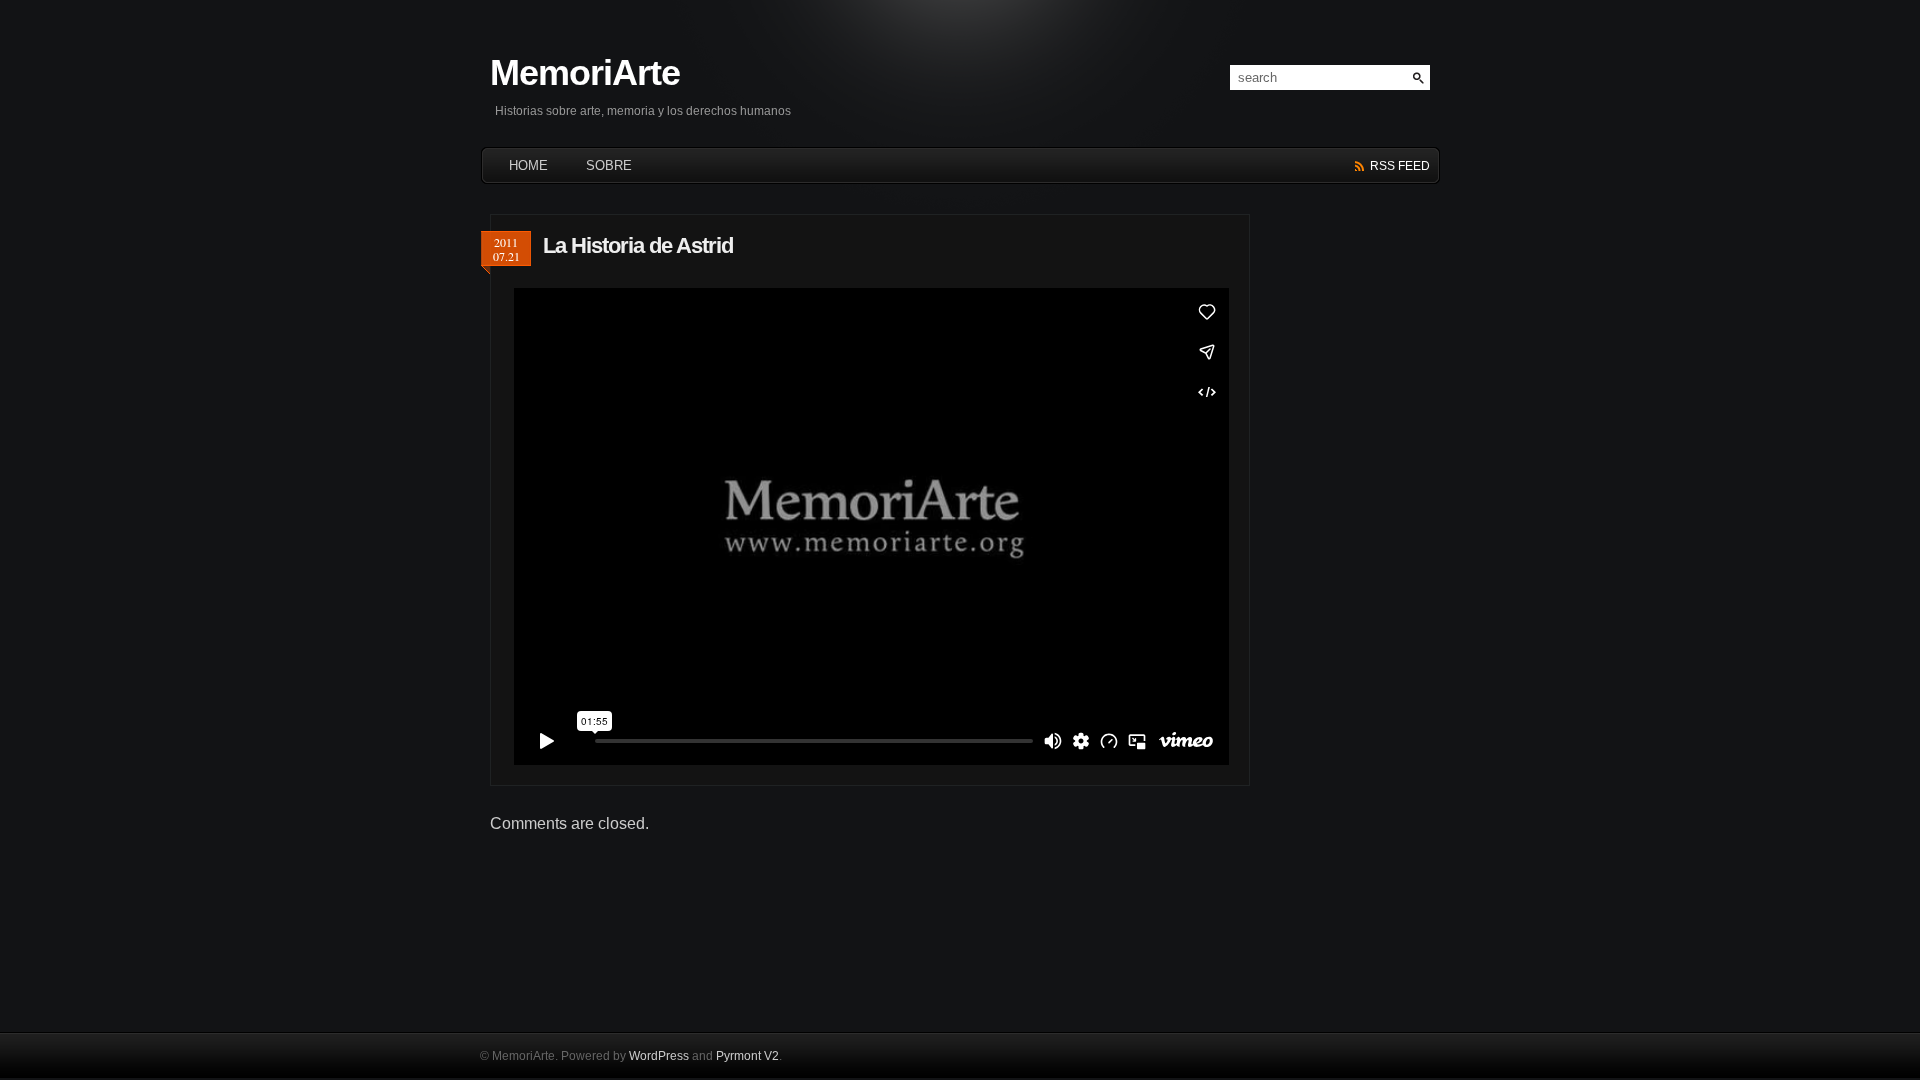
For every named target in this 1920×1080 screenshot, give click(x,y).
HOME (528, 165)
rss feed (1400, 166)
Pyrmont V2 (747, 1056)
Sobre (609, 165)
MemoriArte (585, 72)
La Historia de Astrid (638, 245)
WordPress (659, 1056)
